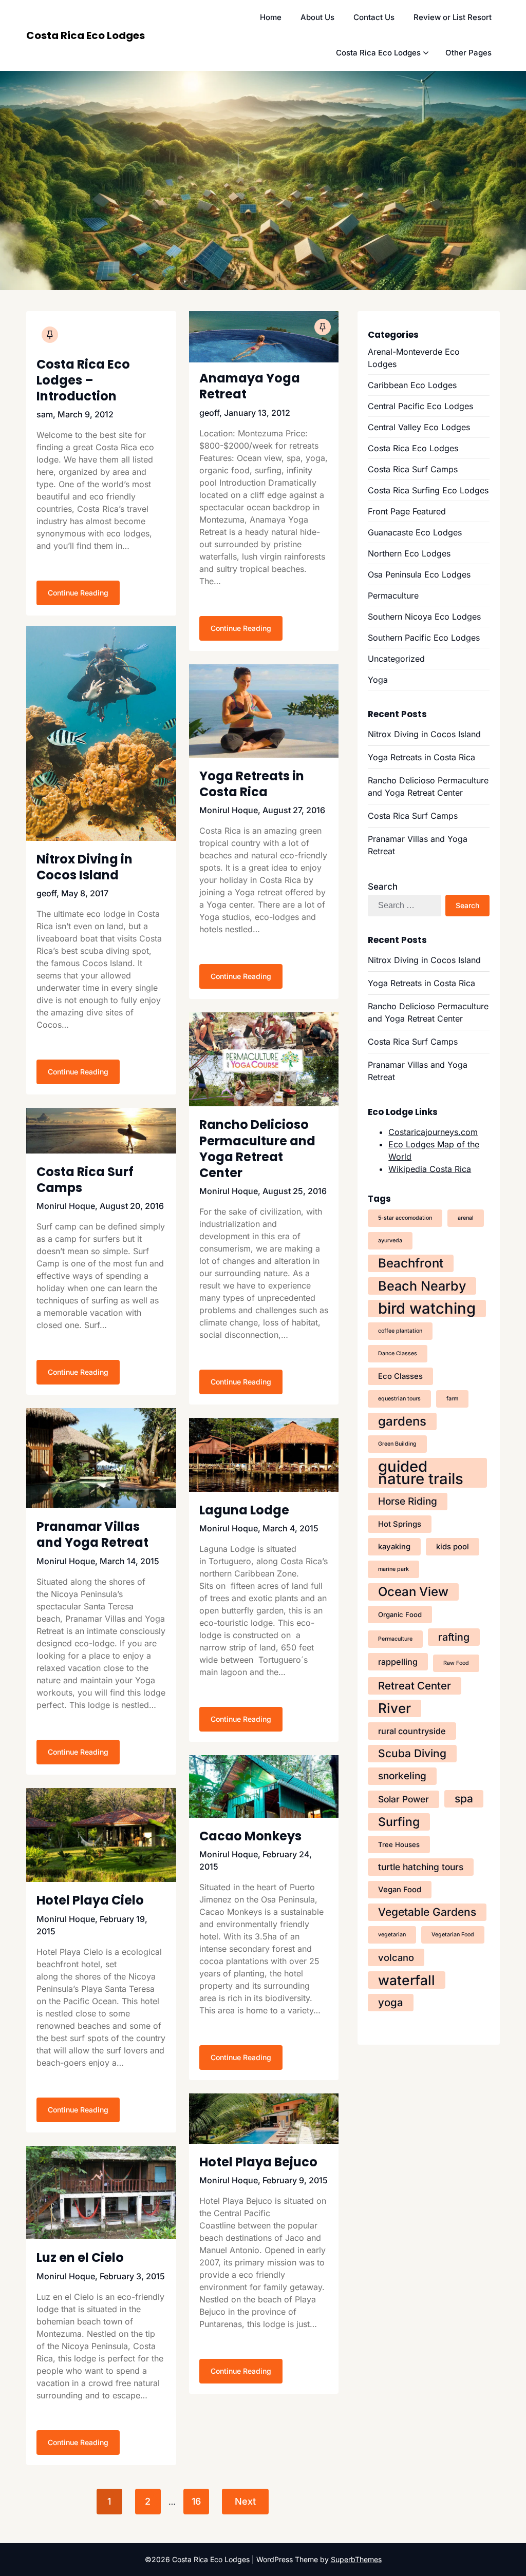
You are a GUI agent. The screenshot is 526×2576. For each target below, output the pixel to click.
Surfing (399, 1822)
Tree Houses (399, 1844)
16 (196, 2501)
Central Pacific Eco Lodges (420, 406)
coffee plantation (400, 1331)
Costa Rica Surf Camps (85, 1180)
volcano (396, 1957)
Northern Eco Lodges (409, 553)
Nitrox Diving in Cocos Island (84, 867)
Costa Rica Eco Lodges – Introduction (83, 380)
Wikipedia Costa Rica (430, 1169)
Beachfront (411, 1263)
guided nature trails (421, 1473)
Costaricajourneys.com (433, 1132)
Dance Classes (398, 1353)
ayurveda (390, 1241)
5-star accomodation (405, 1218)
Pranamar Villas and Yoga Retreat (92, 1534)
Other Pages (468, 53)
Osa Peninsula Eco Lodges (419, 574)
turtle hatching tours (421, 1867)
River (394, 1708)
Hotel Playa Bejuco (258, 2162)
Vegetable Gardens (427, 1912)
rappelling (398, 1662)
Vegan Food (400, 1890)
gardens (402, 1421)
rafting (454, 1637)
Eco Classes (400, 1376)
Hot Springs (400, 1524)
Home (271, 17)
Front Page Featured (407, 511)
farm (452, 1399)
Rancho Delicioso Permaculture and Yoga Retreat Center (257, 1149)
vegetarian (392, 1935)
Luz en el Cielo (80, 2257)
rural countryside (412, 1731)
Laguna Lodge (244, 1510)
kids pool (453, 1547)
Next (245, 2501)
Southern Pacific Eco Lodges (424, 638)
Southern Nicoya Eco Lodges (424, 617)
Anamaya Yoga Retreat (250, 386)
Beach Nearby (422, 1286)
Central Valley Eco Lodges (419, 427)
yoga (391, 2002)
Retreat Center (415, 1686)
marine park (393, 1569)
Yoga (378, 680)
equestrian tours (399, 1399)
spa (464, 1799)
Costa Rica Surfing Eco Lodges (428, 490)
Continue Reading (78, 593)
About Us (317, 17)
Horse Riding (408, 1501)
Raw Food (456, 1663)
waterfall (407, 1980)
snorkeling (402, 1776)
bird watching (427, 1309)
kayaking (394, 1547)
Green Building (397, 1444)
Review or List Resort (453, 17)
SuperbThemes (356, 2559)
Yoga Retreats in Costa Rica (252, 784)
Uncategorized (396, 659)
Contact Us (374, 17)
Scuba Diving (412, 1753)
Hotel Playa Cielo (90, 1900)
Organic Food (400, 1614)
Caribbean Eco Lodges (412, 385)
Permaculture (393, 595)
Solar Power (403, 1799)
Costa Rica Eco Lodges (86, 35)
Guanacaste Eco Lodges (415, 532)
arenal (466, 1218)
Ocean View (413, 1592)
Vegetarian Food (453, 1935)
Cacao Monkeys (250, 1836)
